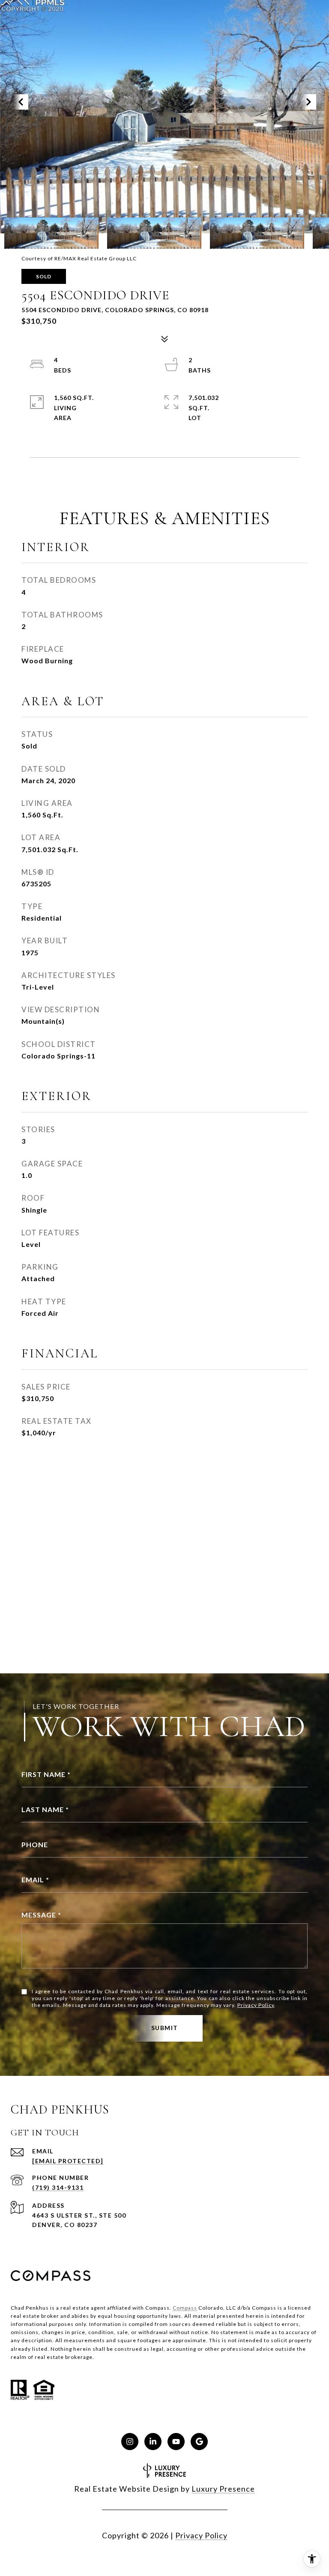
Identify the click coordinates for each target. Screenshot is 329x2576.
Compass (185, 2308)
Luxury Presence (223, 2489)
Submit (165, 2028)
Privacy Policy (256, 2005)
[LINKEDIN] (153, 2442)
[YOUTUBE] (176, 2442)
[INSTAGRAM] (130, 2442)
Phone (35, 1844)
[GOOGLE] (199, 2442)
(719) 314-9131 (58, 2187)
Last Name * (45, 1809)
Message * (41, 1915)
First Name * (46, 1774)
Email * (35, 1880)
